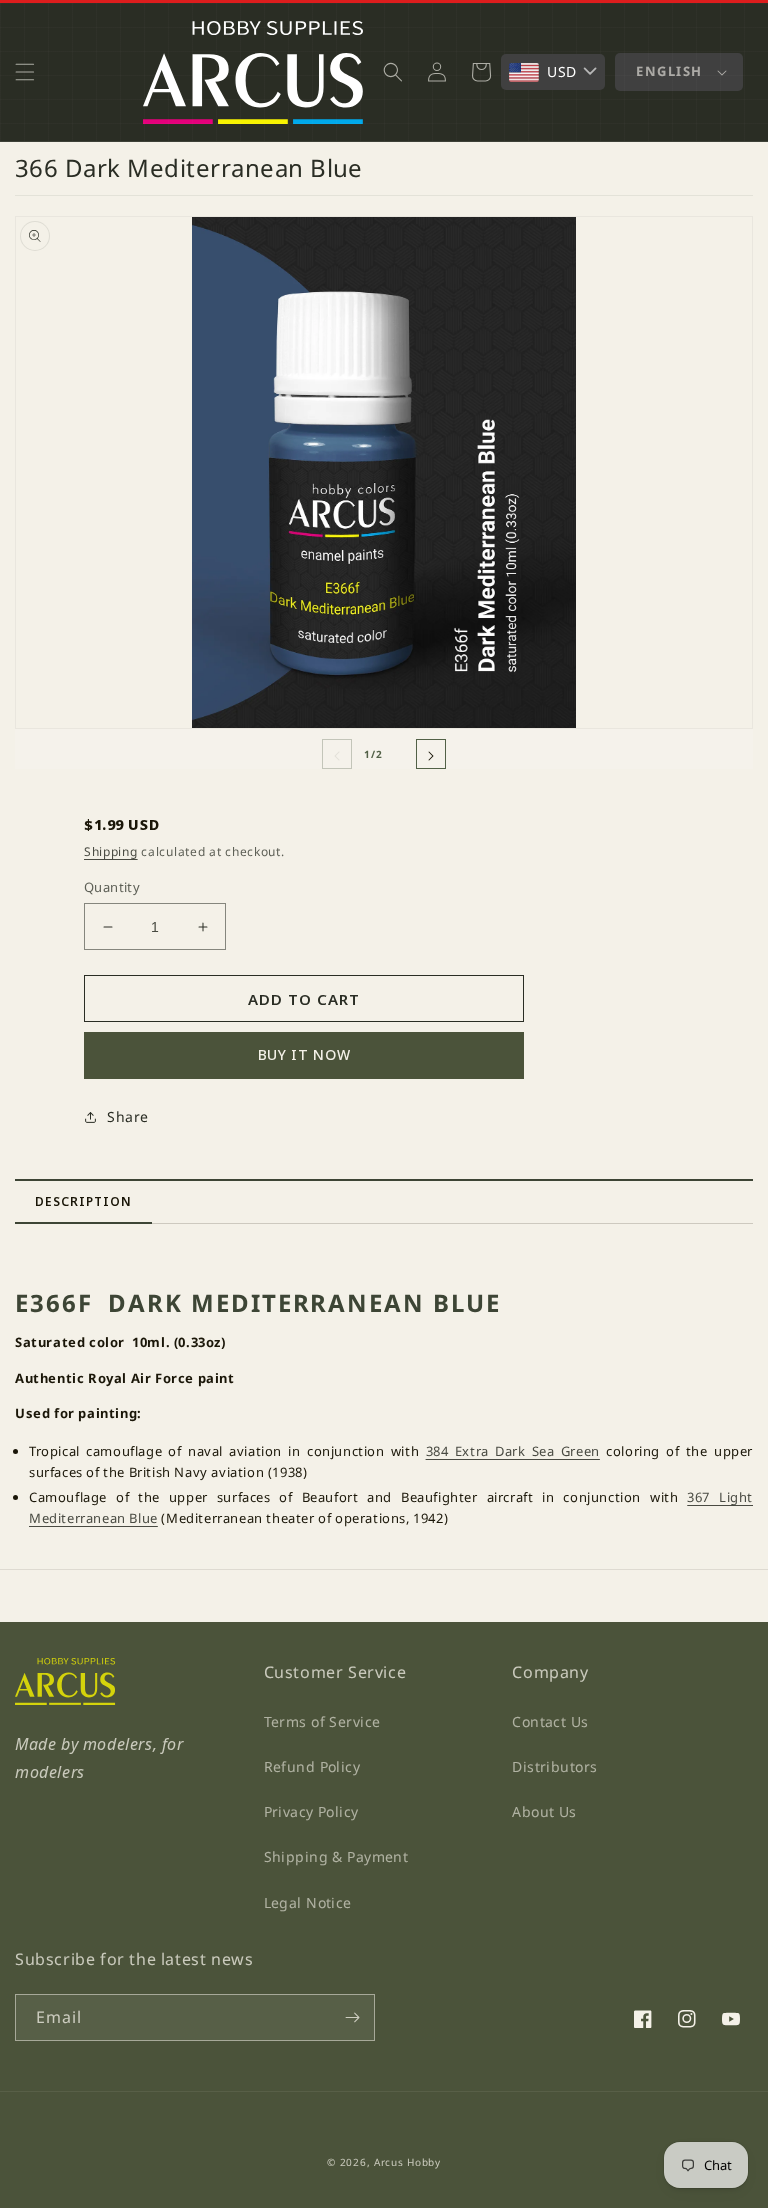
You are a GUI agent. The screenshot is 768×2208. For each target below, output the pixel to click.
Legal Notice (308, 1902)
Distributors (554, 1766)
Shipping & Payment (336, 1856)
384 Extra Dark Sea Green (513, 1451)
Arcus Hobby (407, 2162)
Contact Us (550, 1721)
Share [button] (128, 1116)
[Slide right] (431, 754)
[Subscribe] (352, 2017)
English (669, 71)
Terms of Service (322, 1721)
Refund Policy (312, 1766)
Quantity (112, 887)
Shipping (111, 851)
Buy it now (304, 1054)
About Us (544, 1811)
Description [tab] (83, 1201)
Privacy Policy (311, 1811)
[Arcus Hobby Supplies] (65, 1700)
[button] (25, 72)
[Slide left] (337, 754)
